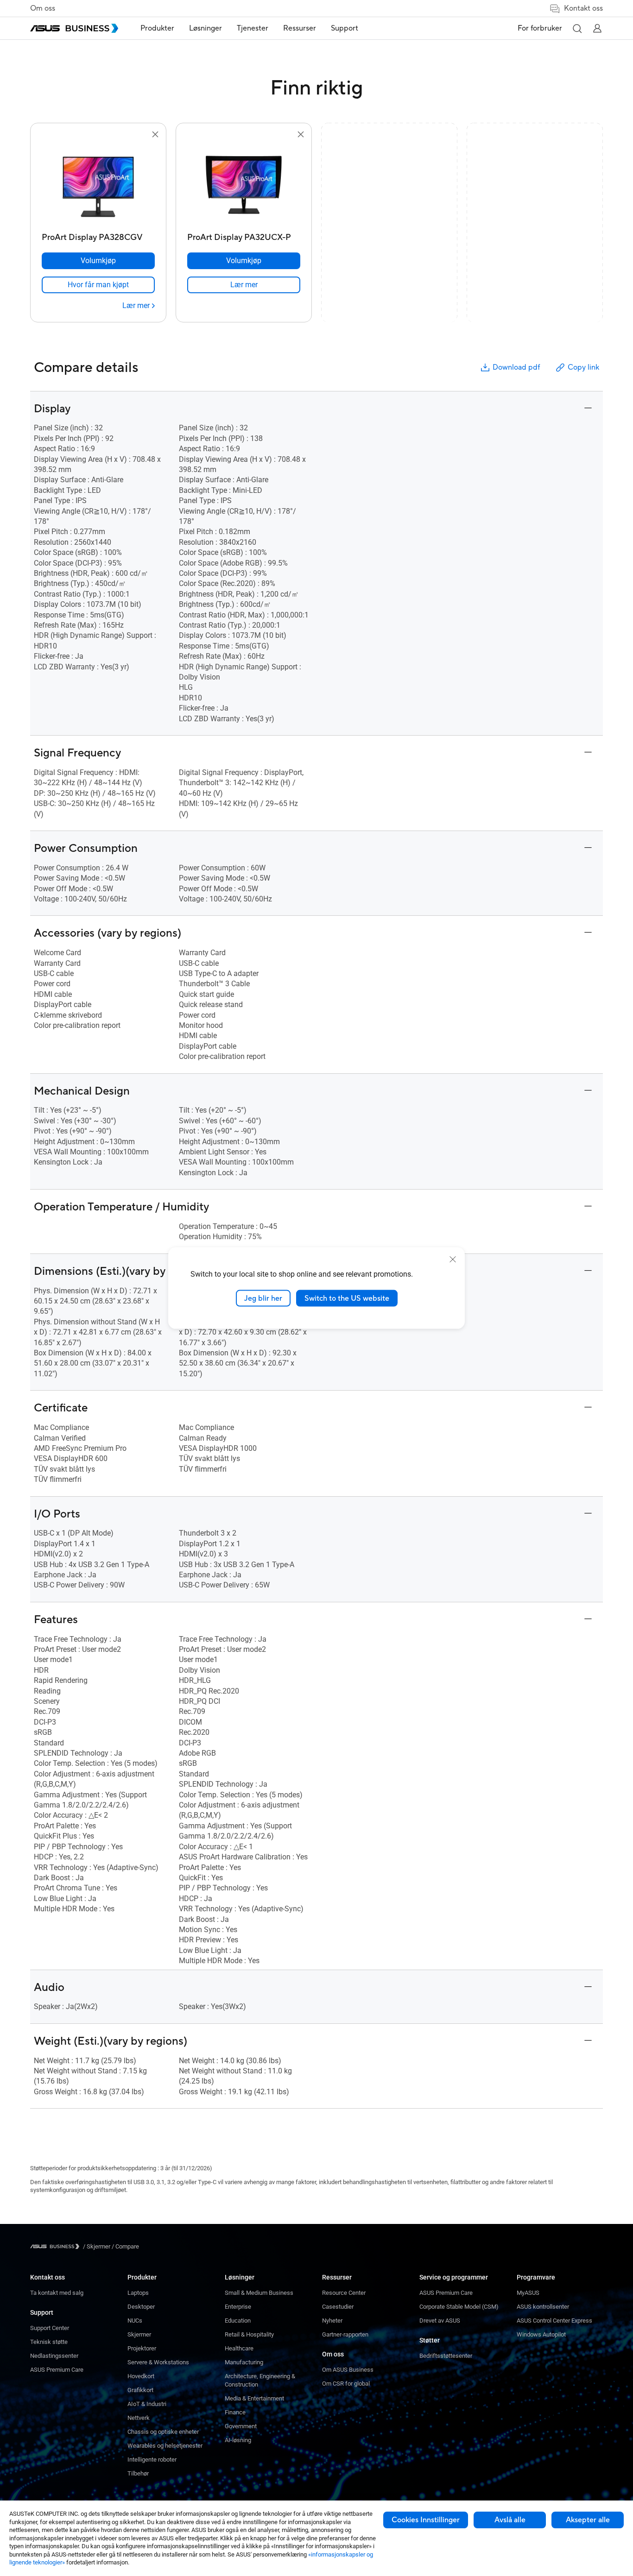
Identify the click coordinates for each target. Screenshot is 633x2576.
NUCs (135, 2321)
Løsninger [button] (206, 28)
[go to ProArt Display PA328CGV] (98, 184)
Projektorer (142, 2348)
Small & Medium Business (259, 2293)
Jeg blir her (263, 1298)
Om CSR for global (346, 2384)
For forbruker (540, 28)
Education (238, 2321)
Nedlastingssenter (54, 2356)
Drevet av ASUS (440, 2321)
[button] (577, 28)
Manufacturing (244, 2362)
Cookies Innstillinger (426, 2520)
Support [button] (345, 28)
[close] (453, 1259)
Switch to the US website (347, 1298)
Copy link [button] (583, 367)
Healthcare (239, 2348)
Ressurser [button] (300, 28)
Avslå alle (510, 2520)
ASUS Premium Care (57, 2370)
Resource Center (344, 2293)
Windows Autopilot (541, 2334)
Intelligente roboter (152, 2459)
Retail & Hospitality (249, 2334)
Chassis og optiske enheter (163, 2432)
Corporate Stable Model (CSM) (459, 2307)
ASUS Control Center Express (554, 2321)
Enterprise (238, 2307)
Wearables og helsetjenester (165, 2446)
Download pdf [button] (516, 367)
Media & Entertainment (254, 2398)
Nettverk (139, 2418)
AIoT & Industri (147, 2404)
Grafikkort (140, 2390)
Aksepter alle (588, 2520)
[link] (98, 285)
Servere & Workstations (158, 2362)
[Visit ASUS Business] (57, 2246)
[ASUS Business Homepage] (74, 28)
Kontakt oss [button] (583, 8)
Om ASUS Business (348, 2370)
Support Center (50, 2328)
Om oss (43, 8)
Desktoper (141, 2307)
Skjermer (139, 2334)
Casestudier (338, 2307)
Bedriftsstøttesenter (446, 2356)
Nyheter (332, 2321)
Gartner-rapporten (345, 2334)
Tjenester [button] (253, 28)
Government (241, 2426)
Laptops (138, 2293)
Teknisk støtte (49, 2342)
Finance (235, 2412)
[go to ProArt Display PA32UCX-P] (244, 184)
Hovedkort (141, 2376)
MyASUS (528, 2293)
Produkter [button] (157, 28)
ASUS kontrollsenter (543, 2307)
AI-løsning (238, 2440)
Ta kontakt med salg (57, 2293)
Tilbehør (138, 2473)
